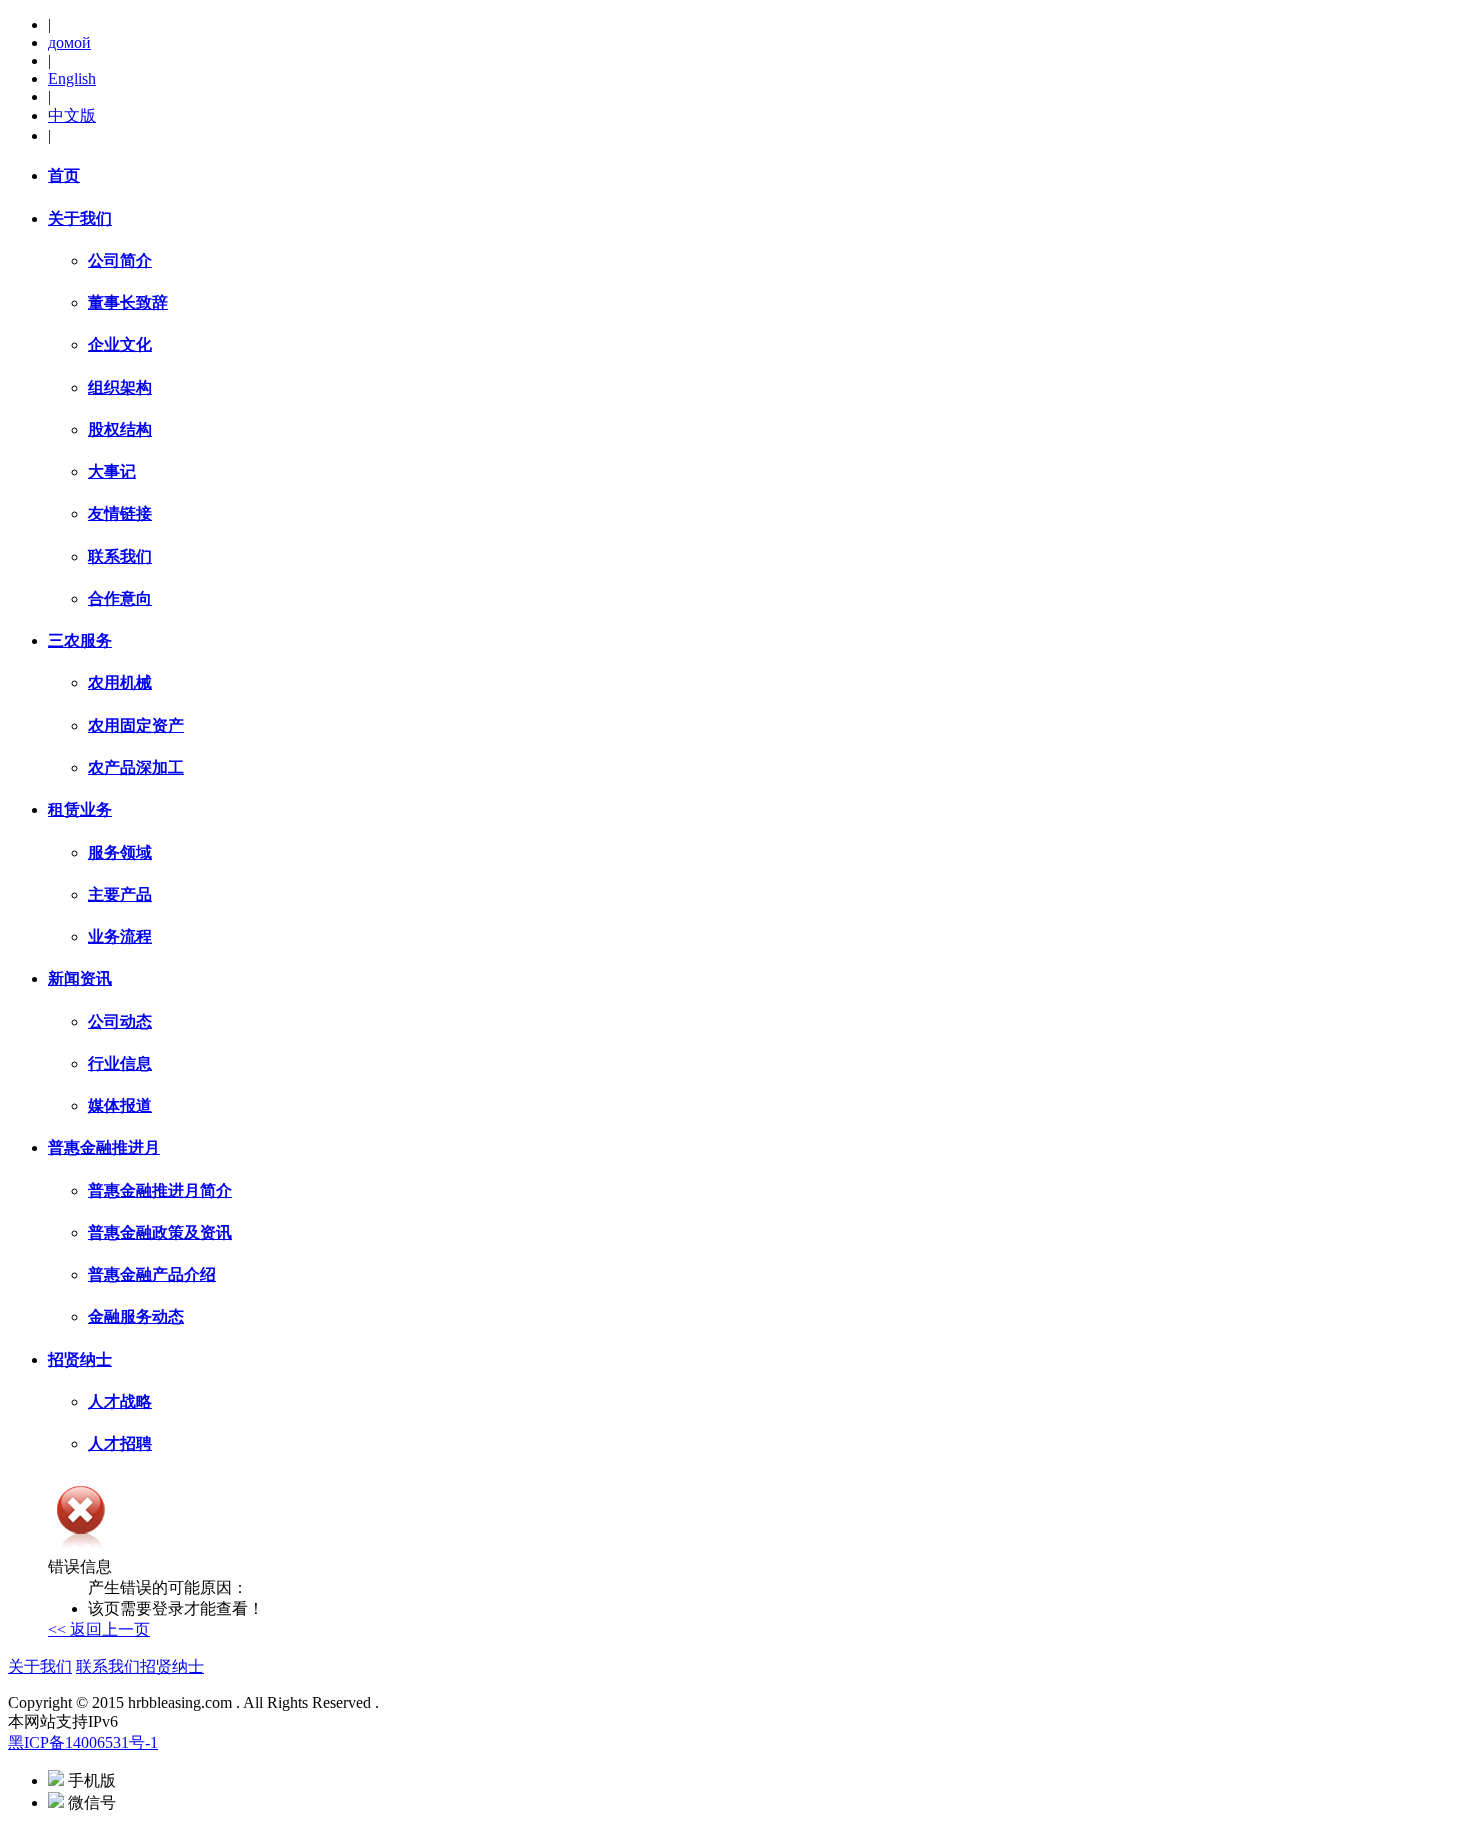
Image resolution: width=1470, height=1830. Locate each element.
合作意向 (120, 598)
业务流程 (120, 936)
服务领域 (120, 852)
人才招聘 (120, 1443)
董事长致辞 (128, 302)
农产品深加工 (136, 767)
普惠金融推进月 (104, 1147)
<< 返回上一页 (99, 1629)
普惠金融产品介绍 (152, 1274)
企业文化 (120, 344)
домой (69, 42)
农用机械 (120, 682)
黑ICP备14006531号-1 (83, 1742)
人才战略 (120, 1401)
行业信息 (120, 1063)
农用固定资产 (136, 725)
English (72, 78)
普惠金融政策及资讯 (160, 1232)
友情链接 (120, 513)
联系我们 (120, 556)
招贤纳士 (80, 1359)
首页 (64, 175)
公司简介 (120, 260)
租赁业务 (80, 809)
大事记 (112, 471)
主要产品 (120, 894)
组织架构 (120, 387)
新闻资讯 (80, 978)
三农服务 (80, 640)
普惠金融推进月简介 (160, 1190)
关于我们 (80, 218)
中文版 (72, 115)
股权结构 (120, 429)
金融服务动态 (136, 1316)
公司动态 (120, 1021)
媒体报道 (120, 1105)
